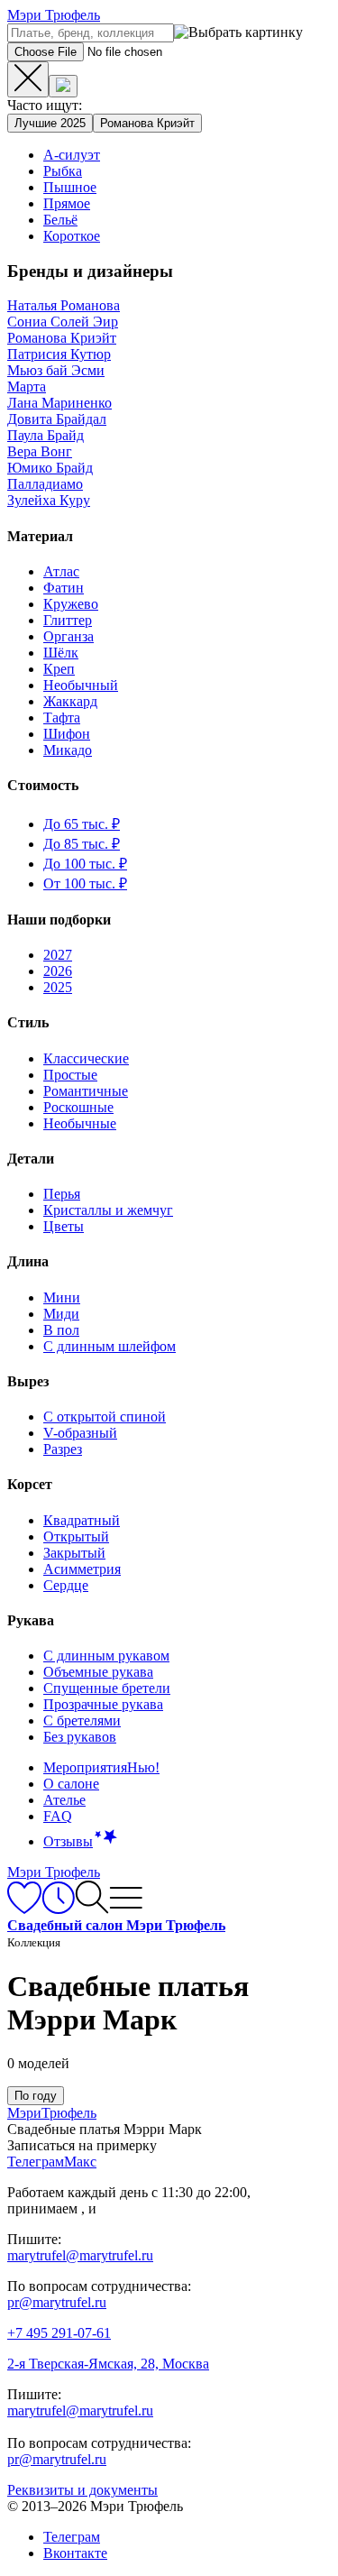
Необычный (81, 685)
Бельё (60, 220)
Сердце (66, 1585)
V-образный (80, 1433)
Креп (59, 669)
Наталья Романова (64, 305)
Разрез (63, 1449)
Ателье (64, 1800)
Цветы (64, 1226)
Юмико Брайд (50, 468)
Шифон (67, 734)
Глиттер (68, 620)
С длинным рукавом (106, 1656)
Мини (62, 1297)
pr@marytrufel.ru (57, 2302)
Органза (69, 636)
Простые (70, 1075)
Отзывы (68, 1841)
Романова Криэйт (147, 123)
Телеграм (72, 2537)
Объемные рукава (98, 1672)
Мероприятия (101, 1767)
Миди (61, 1314)
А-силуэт (72, 155)
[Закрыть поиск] (28, 79)
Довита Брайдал (57, 419)
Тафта (62, 718)
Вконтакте (75, 2553)
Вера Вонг (40, 451)
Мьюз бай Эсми (56, 370)
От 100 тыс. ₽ (85, 883)
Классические (86, 1058)
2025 (58, 987)
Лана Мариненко (59, 403)
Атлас (61, 571)
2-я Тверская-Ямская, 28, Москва (108, 2364)
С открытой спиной (105, 1417)
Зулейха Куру (49, 500)
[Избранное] (24, 1909)
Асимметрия (82, 1569)
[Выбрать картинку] (63, 86)
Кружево (71, 604)
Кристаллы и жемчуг (108, 1210)
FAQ (58, 1816)
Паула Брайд (46, 435)
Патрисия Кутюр (59, 354)
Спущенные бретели (107, 1688)
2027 (58, 955)
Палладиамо (45, 484)
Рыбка (63, 171)
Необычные (80, 1123)
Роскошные (78, 1107)
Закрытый (74, 1553)
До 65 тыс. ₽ (82, 824)
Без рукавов (80, 1737)
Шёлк (61, 653)
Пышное (70, 187)
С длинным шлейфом (110, 1346)
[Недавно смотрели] (58, 1909)
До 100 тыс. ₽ (85, 864)
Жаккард (70, 701)
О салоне (71, 1784)
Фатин (64, 588)
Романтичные (86, 1091)
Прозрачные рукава (103, 1704)
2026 (58, 971)
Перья (62, 1194)
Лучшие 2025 (50, 123)
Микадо (68, 750)
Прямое (67, 203)
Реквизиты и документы (82, 2490)
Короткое (72, 236)
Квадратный (82, 1520)
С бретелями (82, 1720)
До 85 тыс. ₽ (82, 844)
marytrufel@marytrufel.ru (80, 2255)
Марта (27, 386)
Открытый (76, 1536)
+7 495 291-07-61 (59, 2333)
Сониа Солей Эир (63, 322)
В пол (61, 1330)
